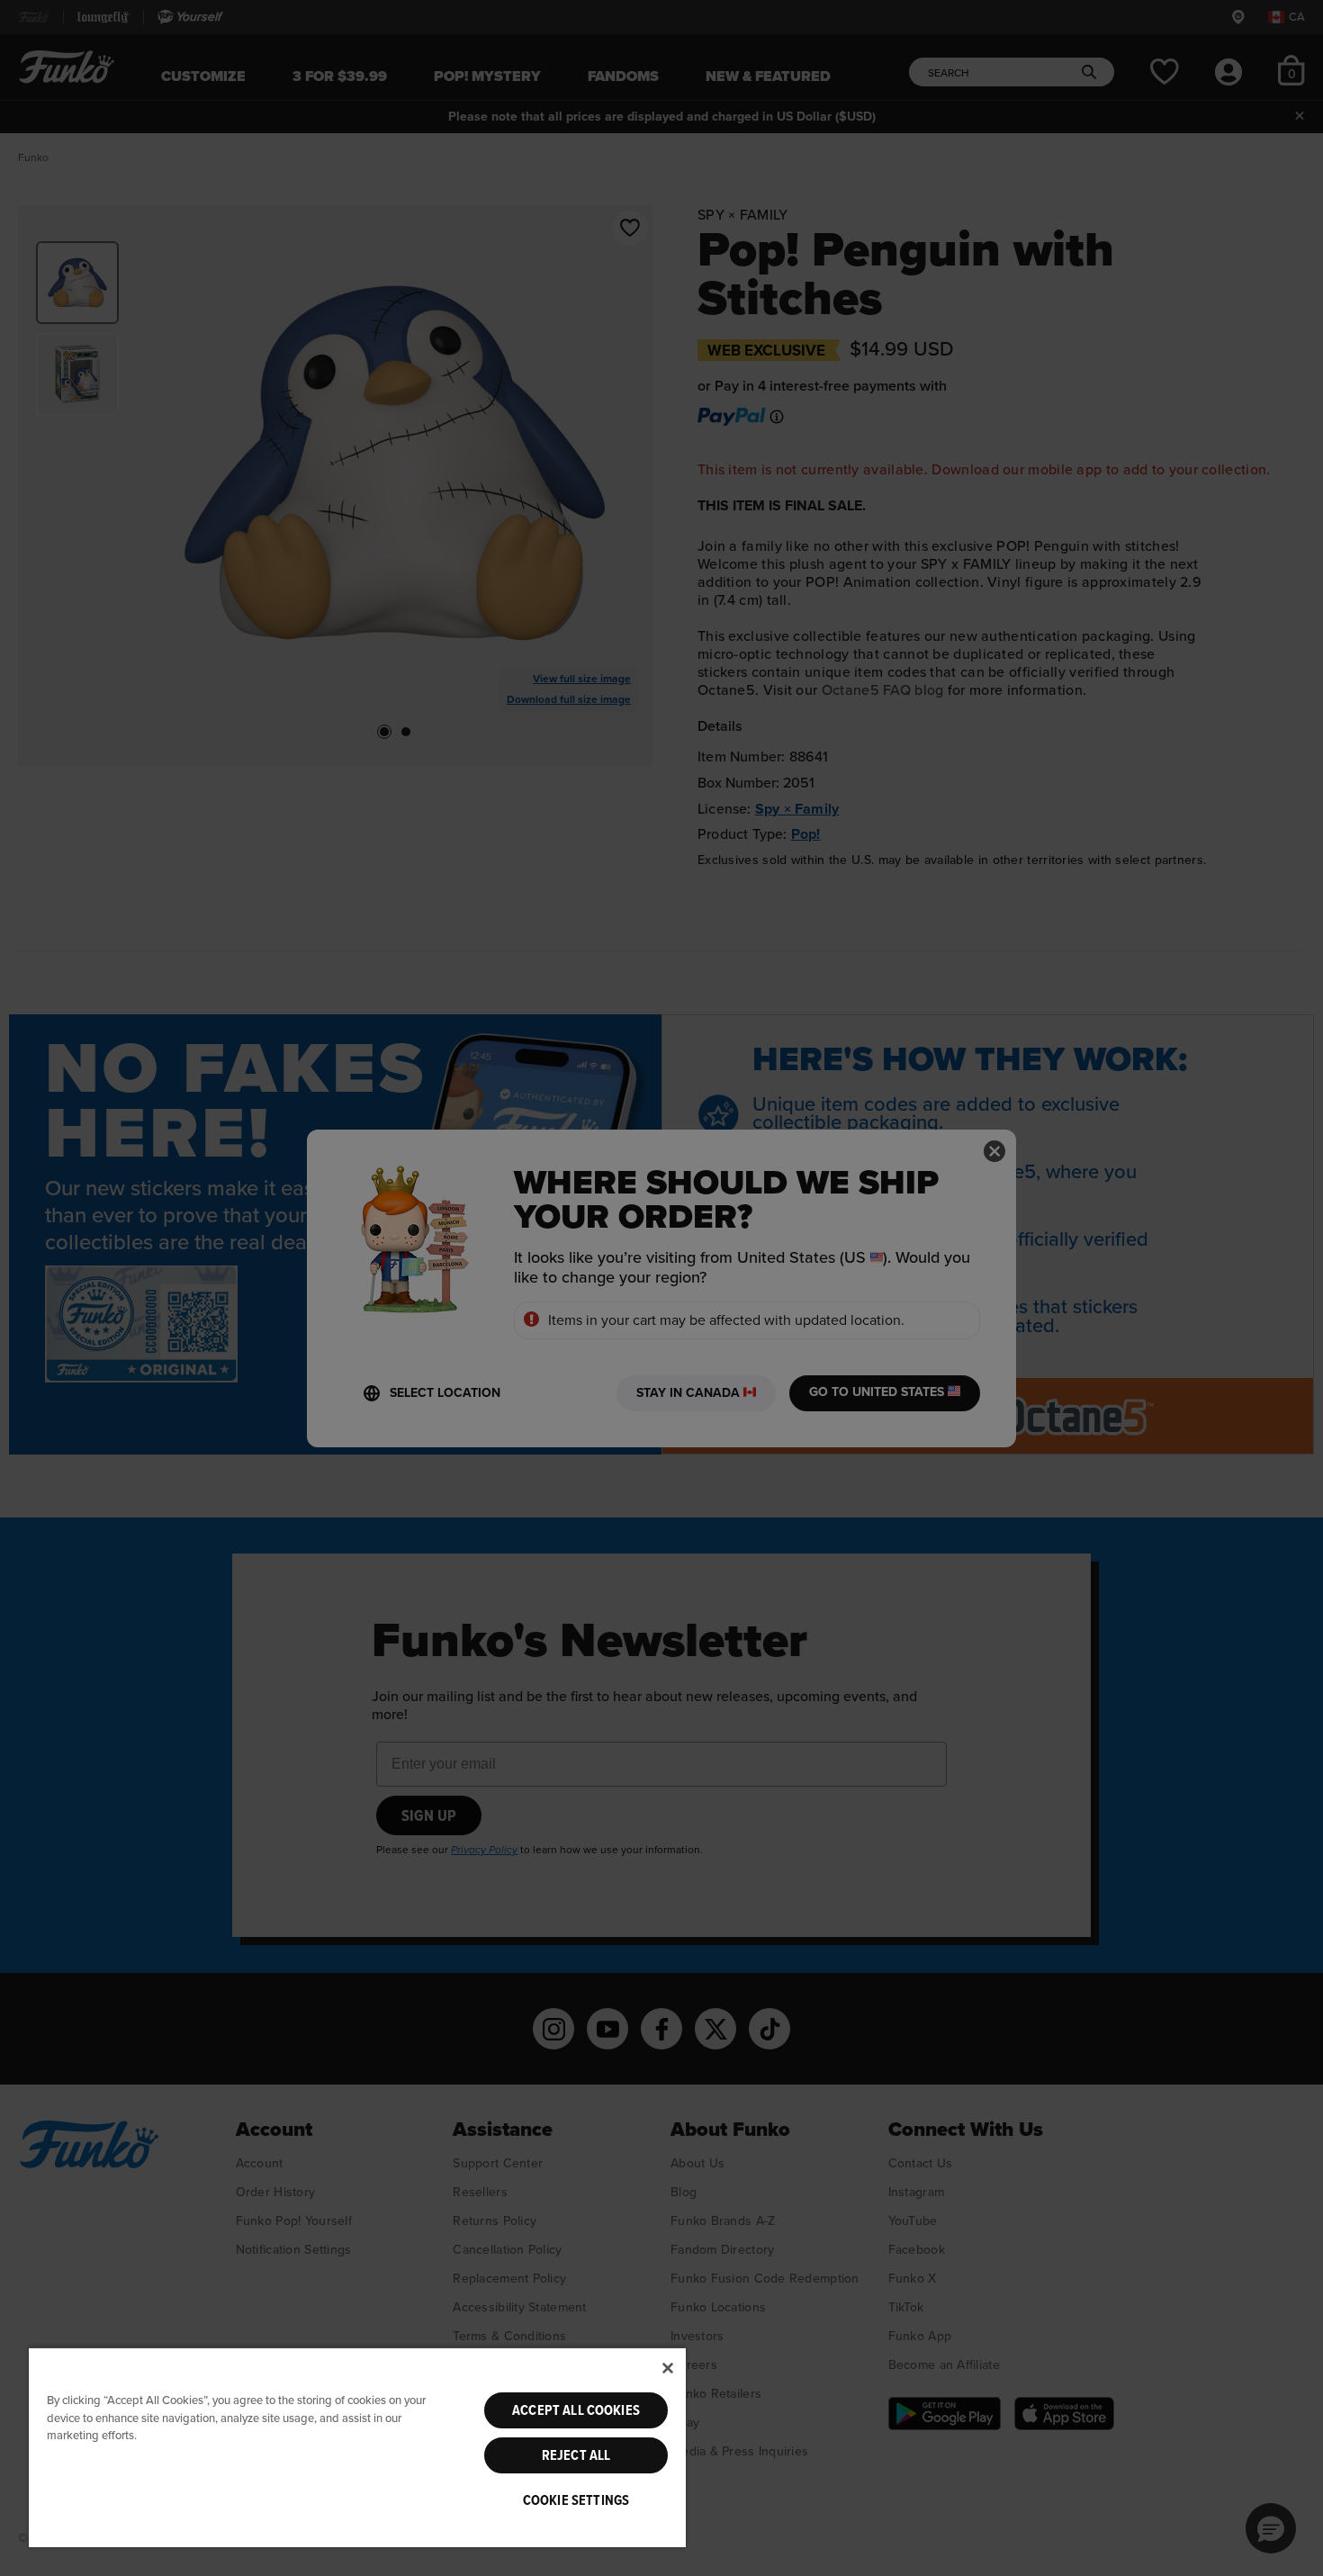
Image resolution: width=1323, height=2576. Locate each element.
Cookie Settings (576, 2500)
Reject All (576, 2455)
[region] (357, 2447)
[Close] (668, 2368)
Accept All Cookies (576, 2410)
